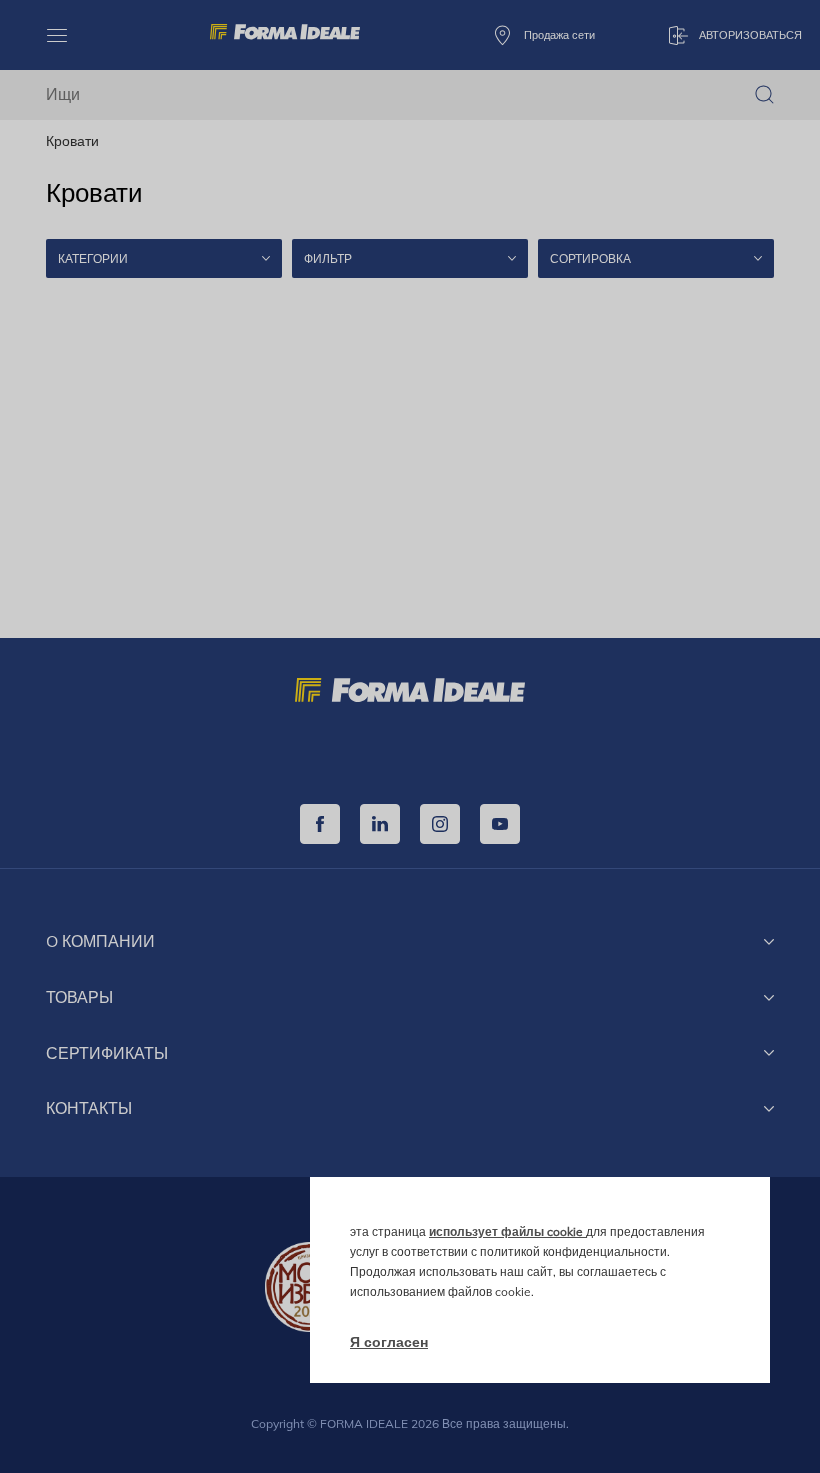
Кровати (72, 141)
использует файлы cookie (507, 1231)
